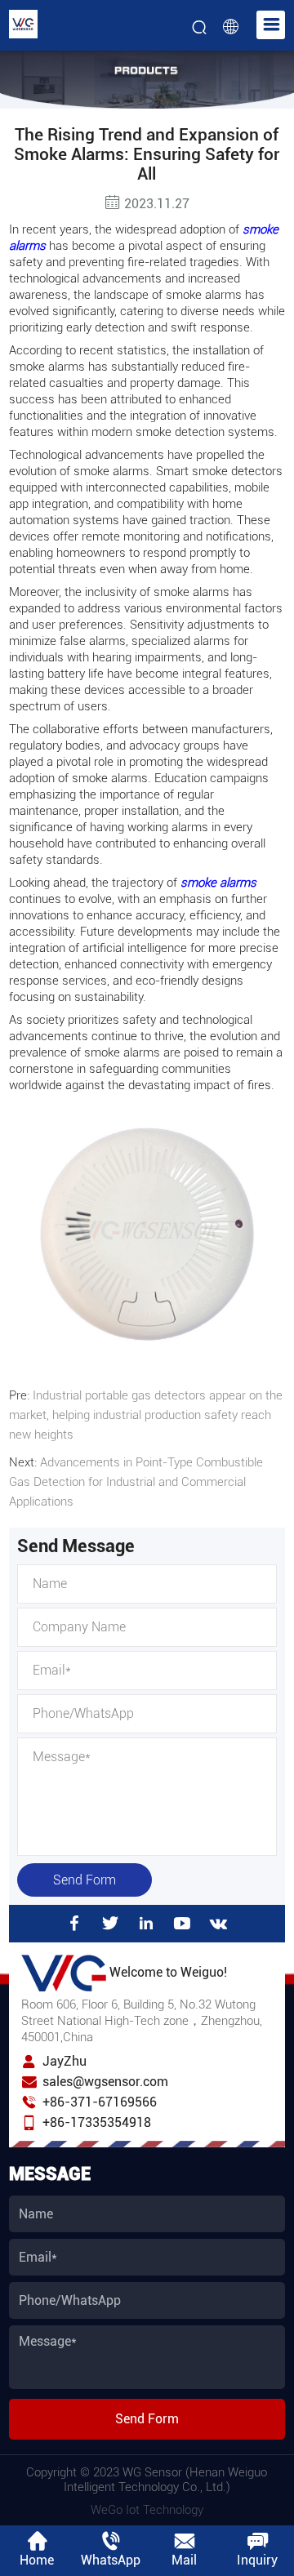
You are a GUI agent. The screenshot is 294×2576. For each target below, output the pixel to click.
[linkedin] (146, 1924)
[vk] (219, 1924)
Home (37, 2560)
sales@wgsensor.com (105, 2082)
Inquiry (257, 2560)
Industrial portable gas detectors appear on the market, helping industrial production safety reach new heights (146, 1415)
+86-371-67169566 (100, 2102)
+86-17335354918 (97, 2122)
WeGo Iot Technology (147, 2510)
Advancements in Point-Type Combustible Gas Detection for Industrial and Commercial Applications (136, 1482)
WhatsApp (111, 2560)
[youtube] (182, 1924)
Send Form (85, 1880)
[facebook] (74, 1924)
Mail (184, 2560)
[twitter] (110, 1924)
